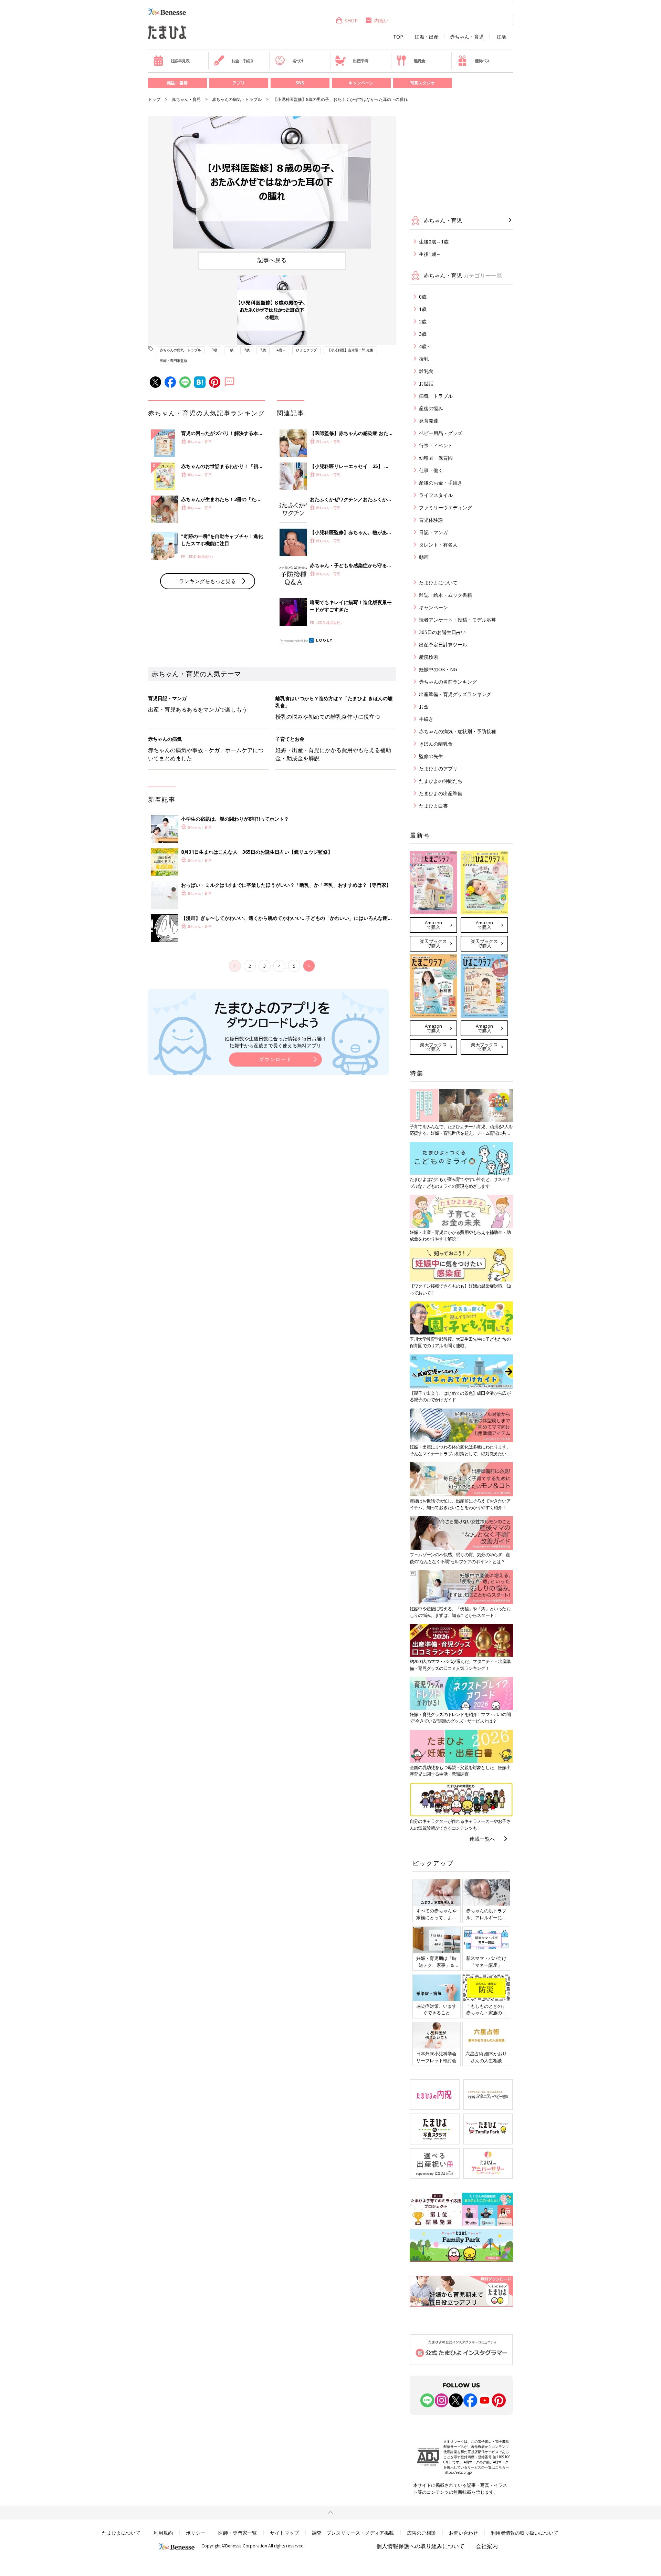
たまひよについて (438, 583)
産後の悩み (431, 408)
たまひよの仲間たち (441, 781)
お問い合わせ (463, 2533)
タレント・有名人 (438, 545)
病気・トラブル (436, 396)
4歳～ (281, 350)
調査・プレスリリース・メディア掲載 (353, 2533)
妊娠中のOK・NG (438, 669)
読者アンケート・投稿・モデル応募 (458, 620)
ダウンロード (275, 1059)
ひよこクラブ (306, 350)
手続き (426, 719)
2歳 (247, 350)
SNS (300, 83)
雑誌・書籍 (177, 83)
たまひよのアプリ (438, 768)
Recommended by (294, 641)
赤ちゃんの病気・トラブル (237, 99)
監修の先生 (431, 756)
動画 (424, 557)
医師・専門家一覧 (238, 2533)
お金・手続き (243, 61)
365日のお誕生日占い (442, 632)
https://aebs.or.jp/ (458, 2472)
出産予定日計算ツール (443, 645)
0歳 (214, 350)
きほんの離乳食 (436, 744)
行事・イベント (436, 445)
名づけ (298, 61)
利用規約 (163, 2533)
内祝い (381, 20)
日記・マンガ (433, 532)
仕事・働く (431, 470)
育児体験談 (431, 520)
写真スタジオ (422, 83)
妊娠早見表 (180, 61)
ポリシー (196, 2533)
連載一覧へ (482, 1839)
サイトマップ (284, 2533)
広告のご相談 (421, 2533)
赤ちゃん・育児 (467, 37)
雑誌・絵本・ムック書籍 (445, 595)
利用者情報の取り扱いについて (525, 2533)
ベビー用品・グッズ (441, 433)
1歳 (231, 350)
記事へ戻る (272, 260)
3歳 (263, 350)
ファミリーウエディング (445, 507)
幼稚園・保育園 (436, 458)
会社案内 (487, 2546)
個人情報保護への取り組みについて (420, 2546)
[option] (272, 183)
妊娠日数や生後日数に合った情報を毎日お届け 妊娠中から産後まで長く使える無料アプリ (275, 1042)
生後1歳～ (430, 254)
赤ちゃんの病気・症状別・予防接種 (458, 731)
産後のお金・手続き (441, 483)
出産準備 (360, 61)
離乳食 (419, 61)
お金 (424, 707)
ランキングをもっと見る (207, 581)
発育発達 (429, 421)
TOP (398, 37)
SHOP (351, 20)
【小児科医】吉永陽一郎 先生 (350, 350)
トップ (154, 99)
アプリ (239, 83)
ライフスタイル (436, 495)
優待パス (482, 61)
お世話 (426, 383)
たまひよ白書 (433, 806)
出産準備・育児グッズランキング (455, 694)
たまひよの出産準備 (441, 793)
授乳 (424, 359)
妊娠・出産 (427, 37)
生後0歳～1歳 (434, 242)
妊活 (501, 37)
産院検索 (429, 657)
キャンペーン (361, 83)
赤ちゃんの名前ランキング (448, 682)
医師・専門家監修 (174, 361)
